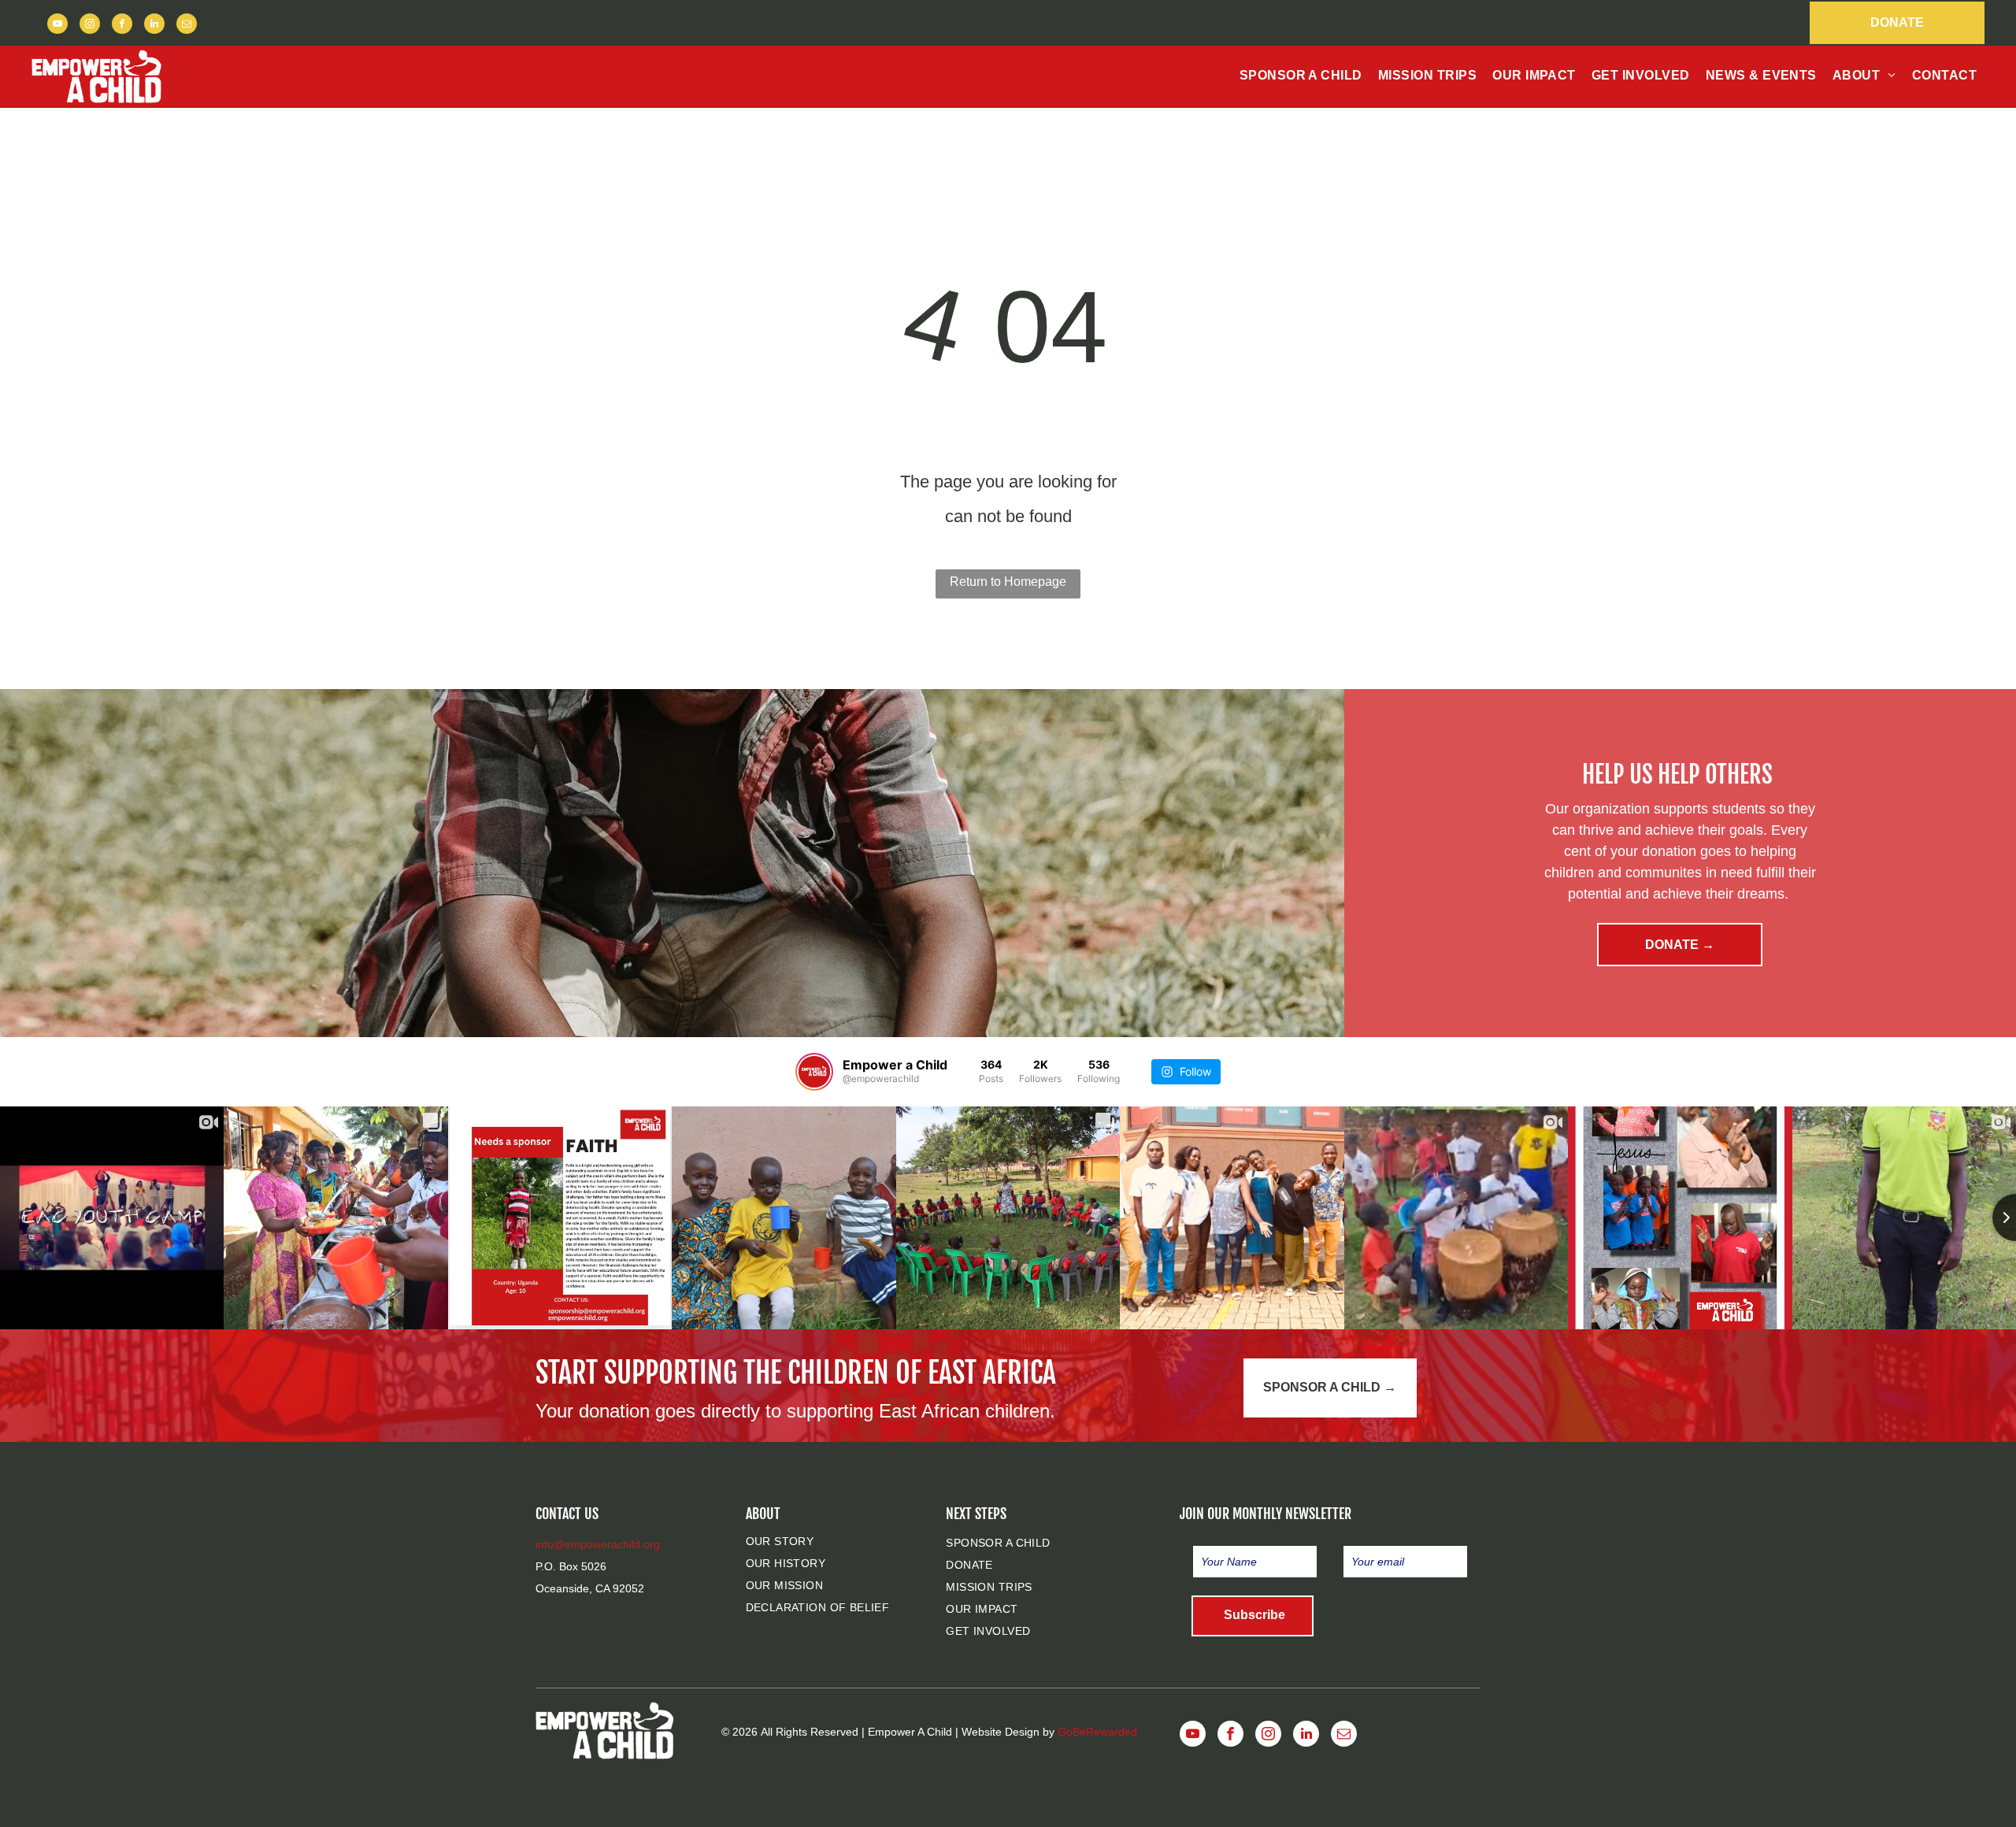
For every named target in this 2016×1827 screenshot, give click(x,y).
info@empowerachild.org (598, 1544)
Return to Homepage (1008, 582)
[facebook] (122, 26)
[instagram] (90, 26)
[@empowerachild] (814, 1072)
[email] (187, 26)
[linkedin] (154, 26)
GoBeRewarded (1097, 1732)
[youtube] (57, 26)
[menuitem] (1301, 76)
